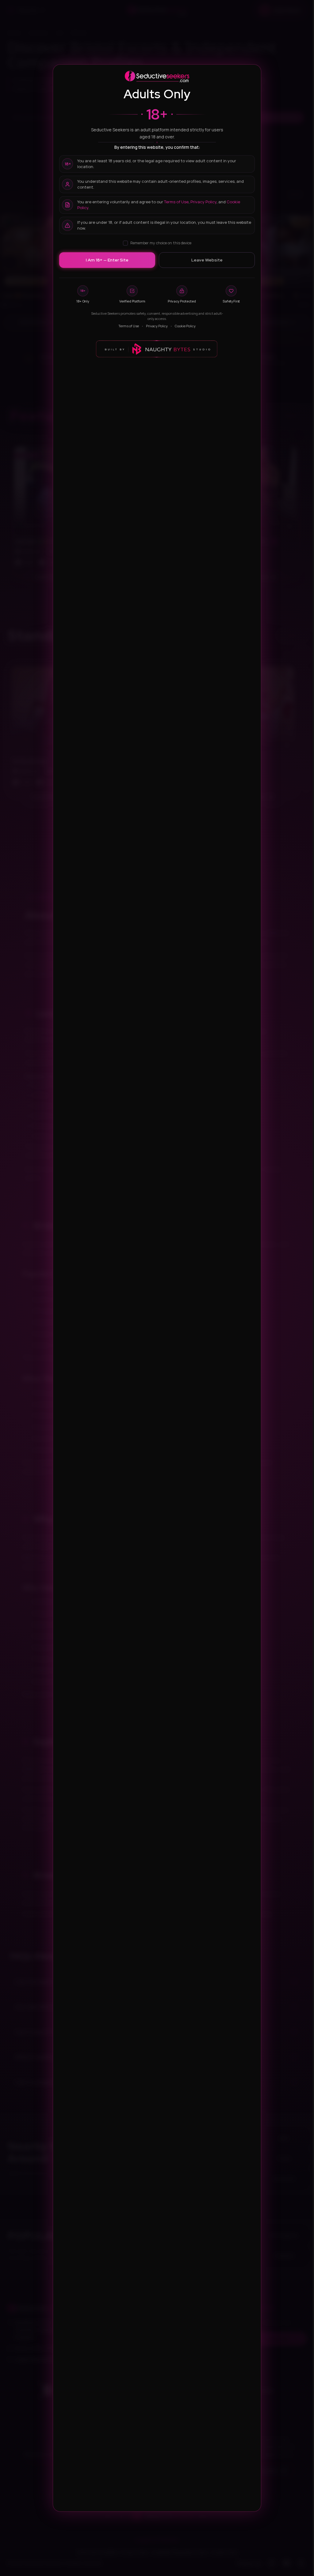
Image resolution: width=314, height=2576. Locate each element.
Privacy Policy (203, 202)
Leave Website (207, 260)
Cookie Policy (185, 326)
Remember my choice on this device (161, 243)
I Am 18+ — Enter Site (107, 260)
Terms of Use (176, 202)
